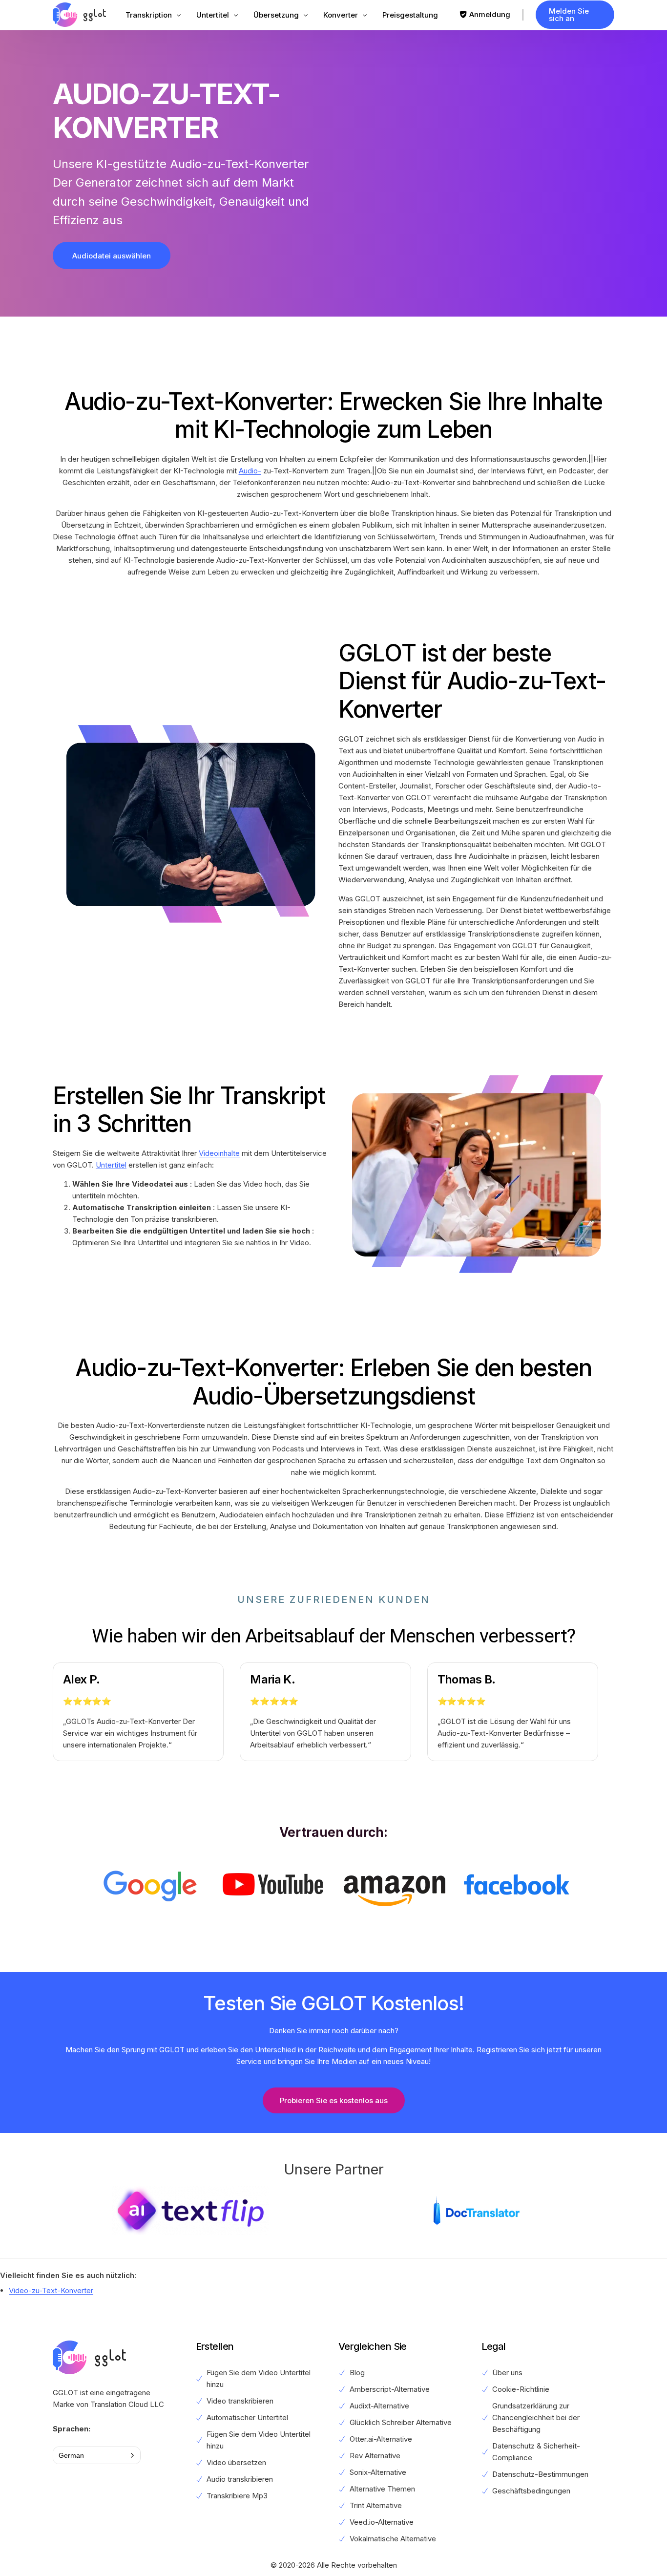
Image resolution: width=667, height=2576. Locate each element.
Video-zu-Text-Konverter (51, 2290)
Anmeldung (490, 14)
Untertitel (111, 1165)
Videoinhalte (219, 1153)
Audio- (250, 471)
